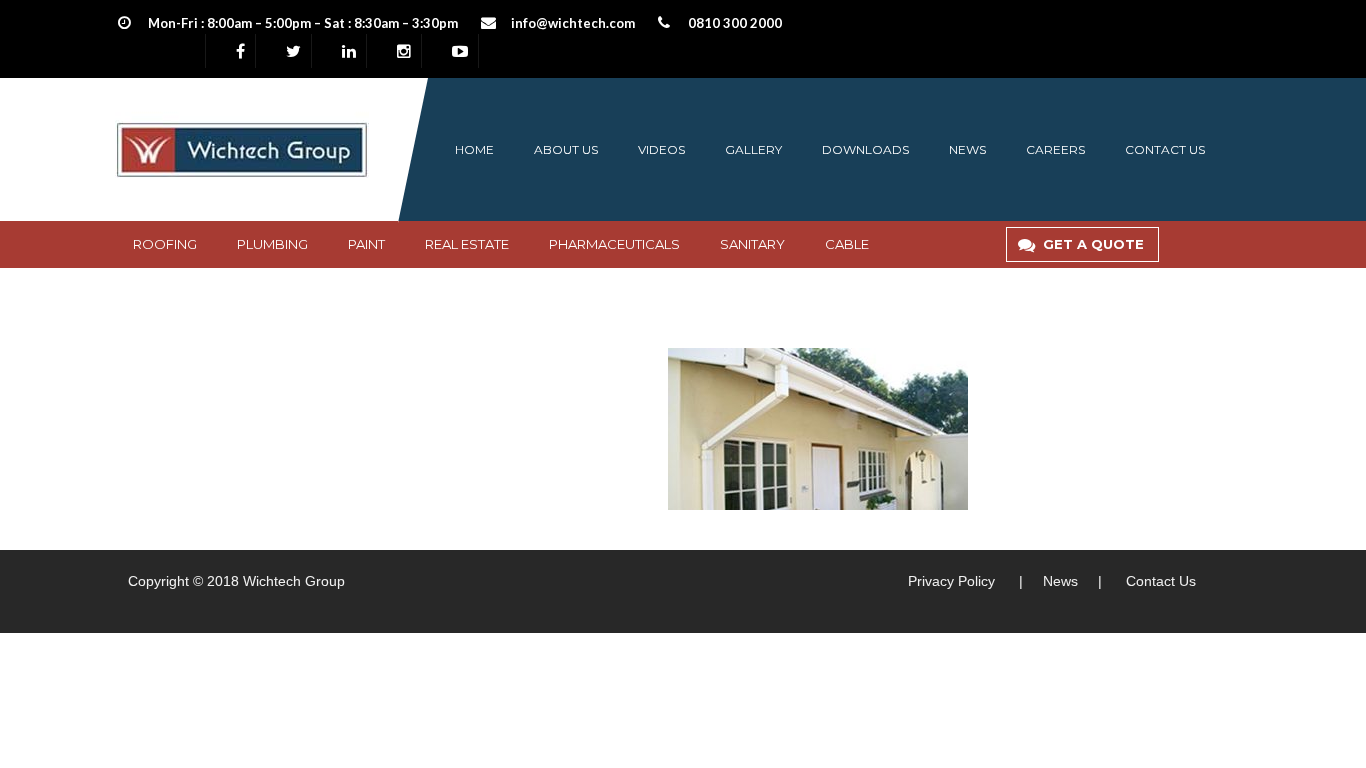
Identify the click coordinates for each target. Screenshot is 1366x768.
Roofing (165, 244)
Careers (1055, 149)
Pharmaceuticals (614, 244)
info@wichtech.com (573, 23)
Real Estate (467, 244)
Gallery (753, 149)
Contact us (1165, 149)
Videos (661, 149)
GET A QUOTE (1093, 244)
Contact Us (1161, 581)
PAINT (366, 244)
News (967, 149)
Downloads (865, 149)
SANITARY (752, 244)
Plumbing (272, 244)
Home (474, 149)
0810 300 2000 (735, 23)
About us (566, 149)
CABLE (847, 244)
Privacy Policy (951, 581)
